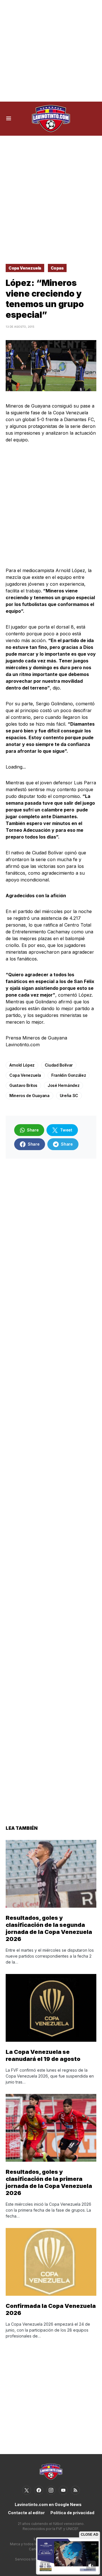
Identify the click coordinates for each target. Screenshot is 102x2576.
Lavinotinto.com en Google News (48, 2504)
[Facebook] (39, 2490)
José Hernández (63, 1085)
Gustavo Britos (23, 1085)
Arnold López (22, 1065)
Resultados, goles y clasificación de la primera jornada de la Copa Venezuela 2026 (49, 2182)
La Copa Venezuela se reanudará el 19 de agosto (43, 2055)
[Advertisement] (51, 51)
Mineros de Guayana (29, 1096)
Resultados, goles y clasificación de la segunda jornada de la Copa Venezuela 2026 (49, 1928)
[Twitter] (27, 2490)
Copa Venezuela (25, 268)
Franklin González (69, 1075)
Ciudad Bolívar (59, 1065)
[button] (9, 119)
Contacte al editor (26, 2513)
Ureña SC (69, 1096)
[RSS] (75, 2490)
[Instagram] (51, 2490)
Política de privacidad (72, 2513)
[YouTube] (63, 2490)
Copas (57, 268)
